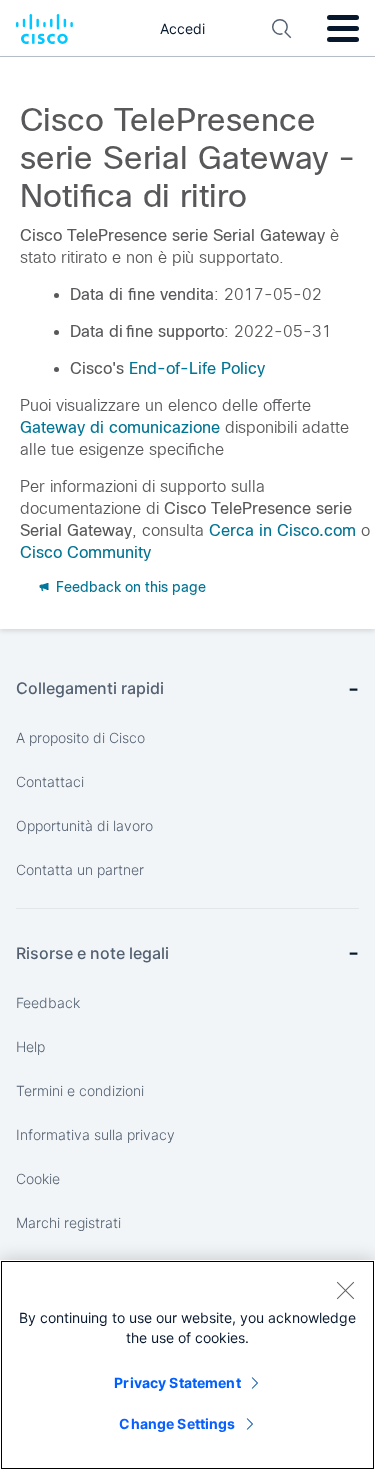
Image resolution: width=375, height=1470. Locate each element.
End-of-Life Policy (197, 368)
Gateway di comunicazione (120, 427)
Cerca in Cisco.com (282, 530)
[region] (187, 1365)
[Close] (345, 1290)
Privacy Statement (177, 1382)
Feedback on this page (129, 587)
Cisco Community (85, 552)
